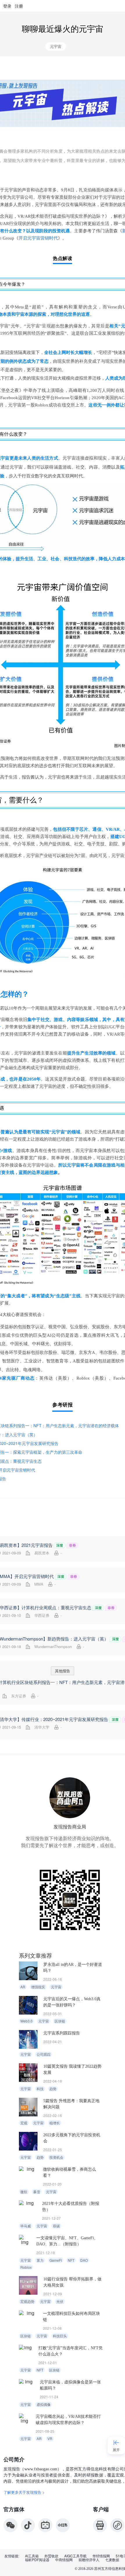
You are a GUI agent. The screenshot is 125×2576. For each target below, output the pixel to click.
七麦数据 (112, 2560)
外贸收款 (51, 2556)
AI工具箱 (32, 2556)
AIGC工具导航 (75, 2556)
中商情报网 (64, 2560)
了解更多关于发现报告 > (24, 2492)
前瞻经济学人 (89, 2560)
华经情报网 (101, 2556)
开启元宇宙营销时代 (38, 238)
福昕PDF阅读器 (37, 2560)
